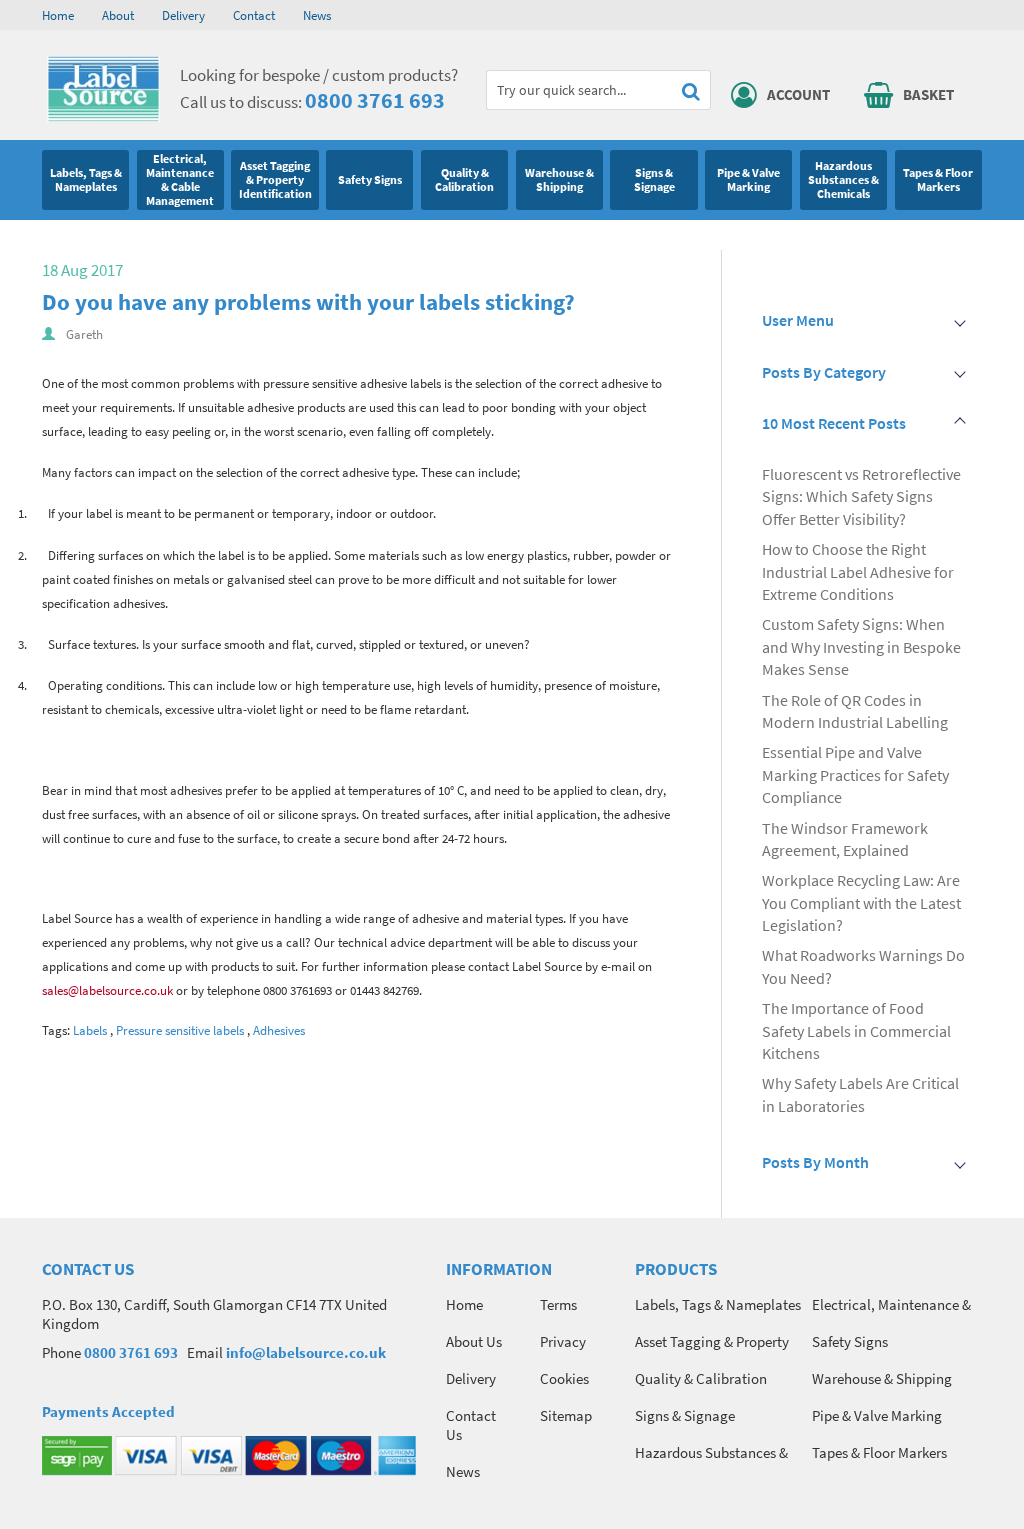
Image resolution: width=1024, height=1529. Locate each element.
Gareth (84, 334)
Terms (558, 1304)
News (317, 15)
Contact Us (471, 1425)
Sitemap (566, 1415)
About (118, 15)
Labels (90, 1030)
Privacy (563, 1341)
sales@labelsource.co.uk (107, 990)
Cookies (564, 1378)
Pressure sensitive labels (180, 1030)
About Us (474, 1341)
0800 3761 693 (375, 100)
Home (58, 15)
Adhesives (279, 1030)
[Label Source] (103, 117)
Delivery (183, 15)
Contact (254, 15)
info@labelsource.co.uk (306, 1352)
